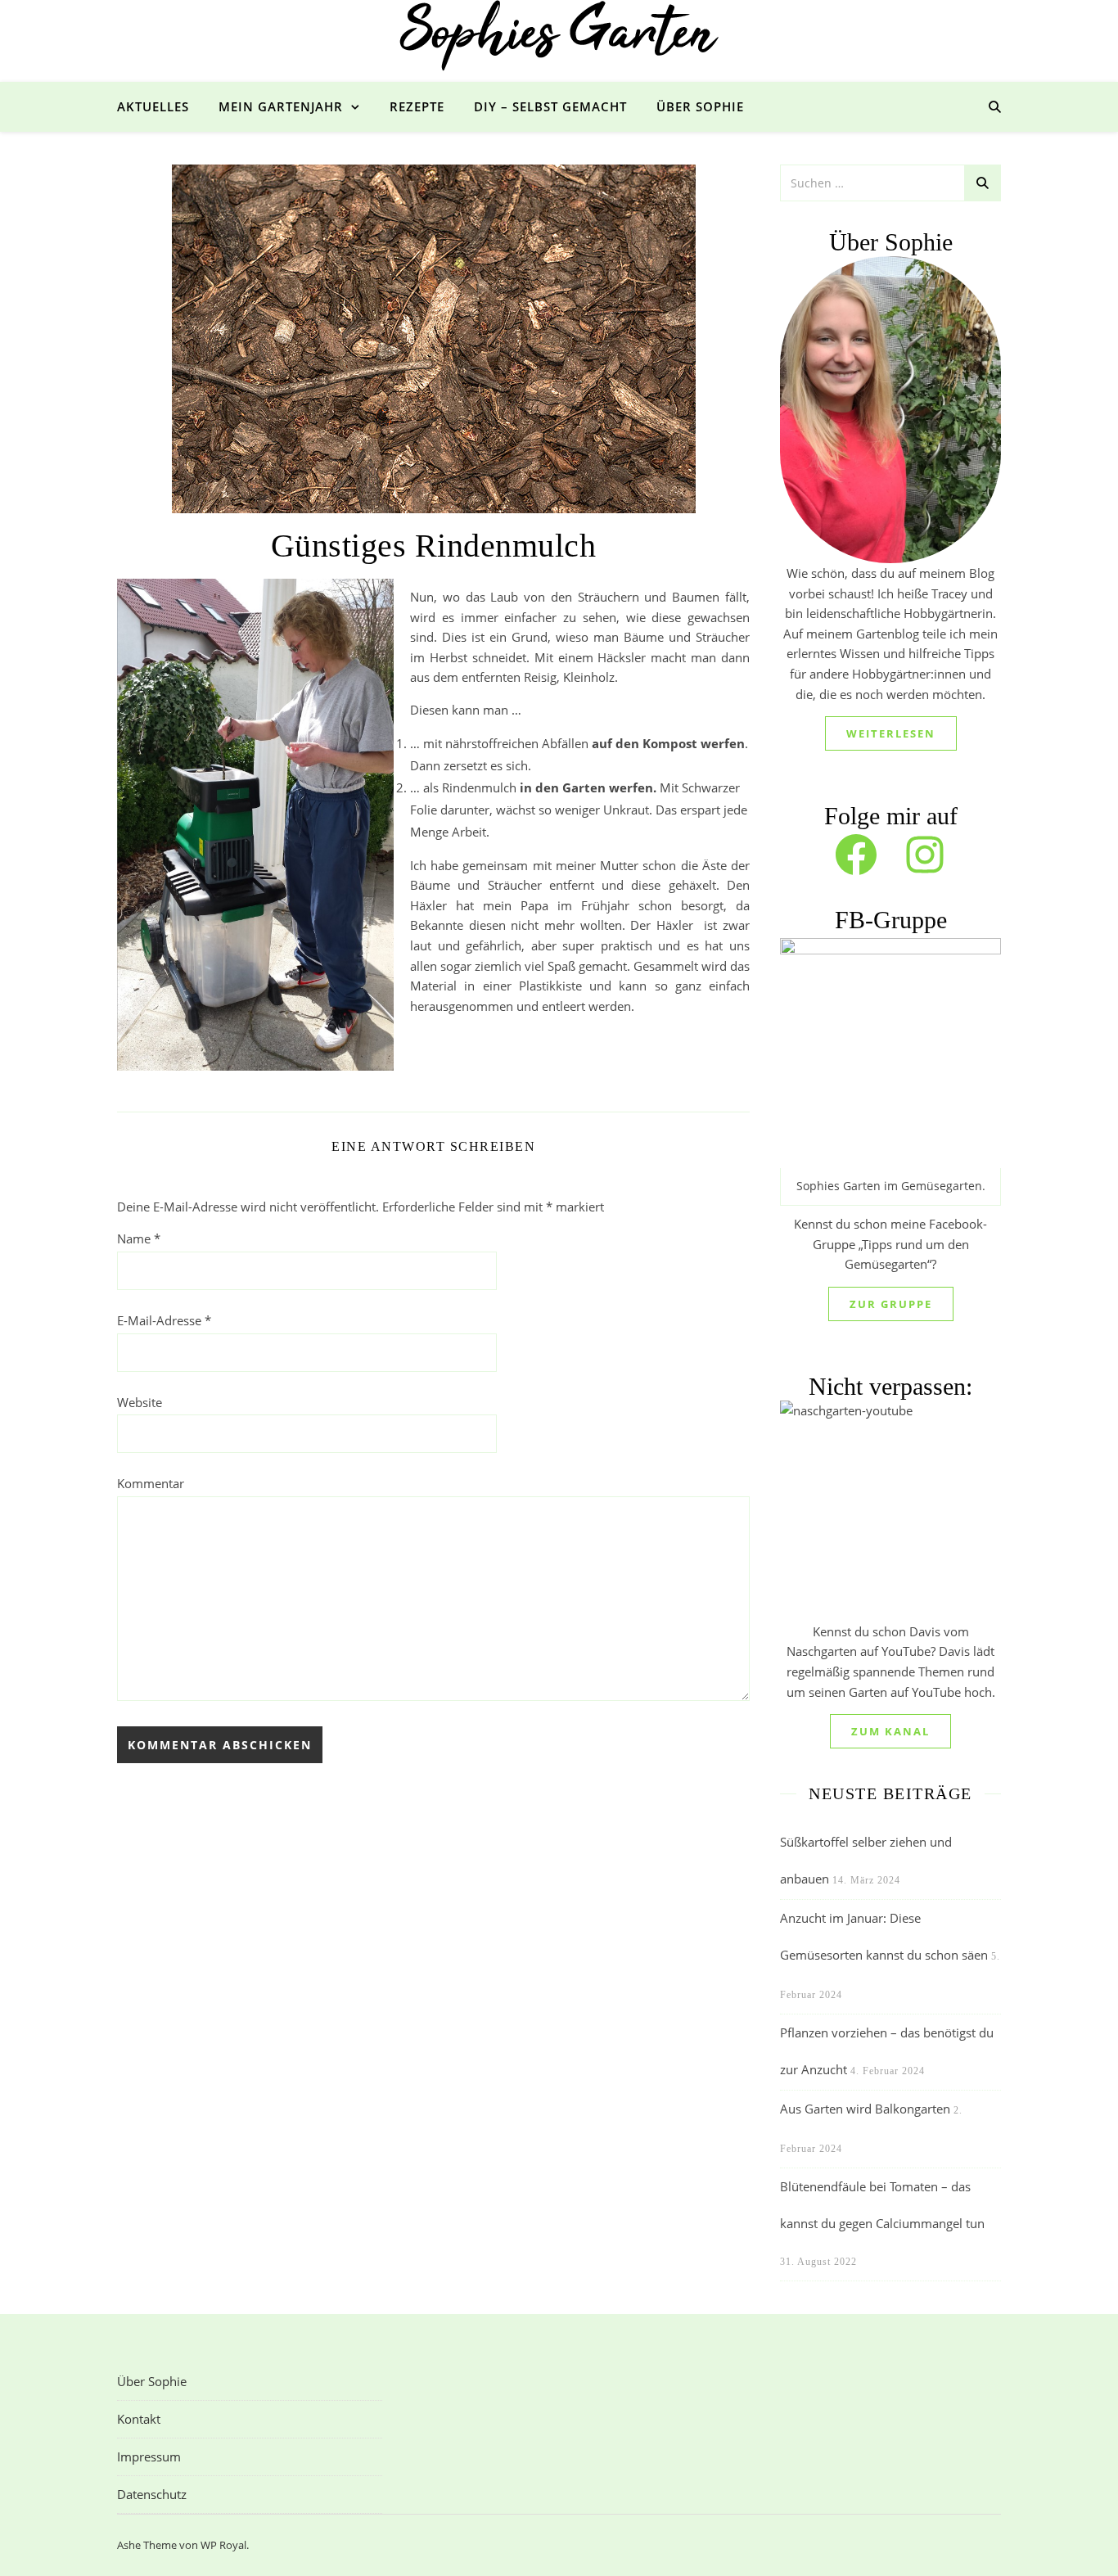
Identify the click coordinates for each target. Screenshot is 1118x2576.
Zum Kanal (890, 1731)
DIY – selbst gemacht (550, 106)
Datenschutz (152, 2494)
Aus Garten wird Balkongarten (865, 2109)
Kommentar (151, 1483)
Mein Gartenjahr (281, 106)
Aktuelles (153, 106)
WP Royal (223, 2545)
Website (140, 1402)
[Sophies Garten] (559, 37)
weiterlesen (891, 733)
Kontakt (139, 2419)
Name (139, 1238)
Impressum (149, 2456)
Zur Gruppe (891, 1304)
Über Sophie (700, 106)
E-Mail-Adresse (164, 1320)
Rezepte (417, 106)
